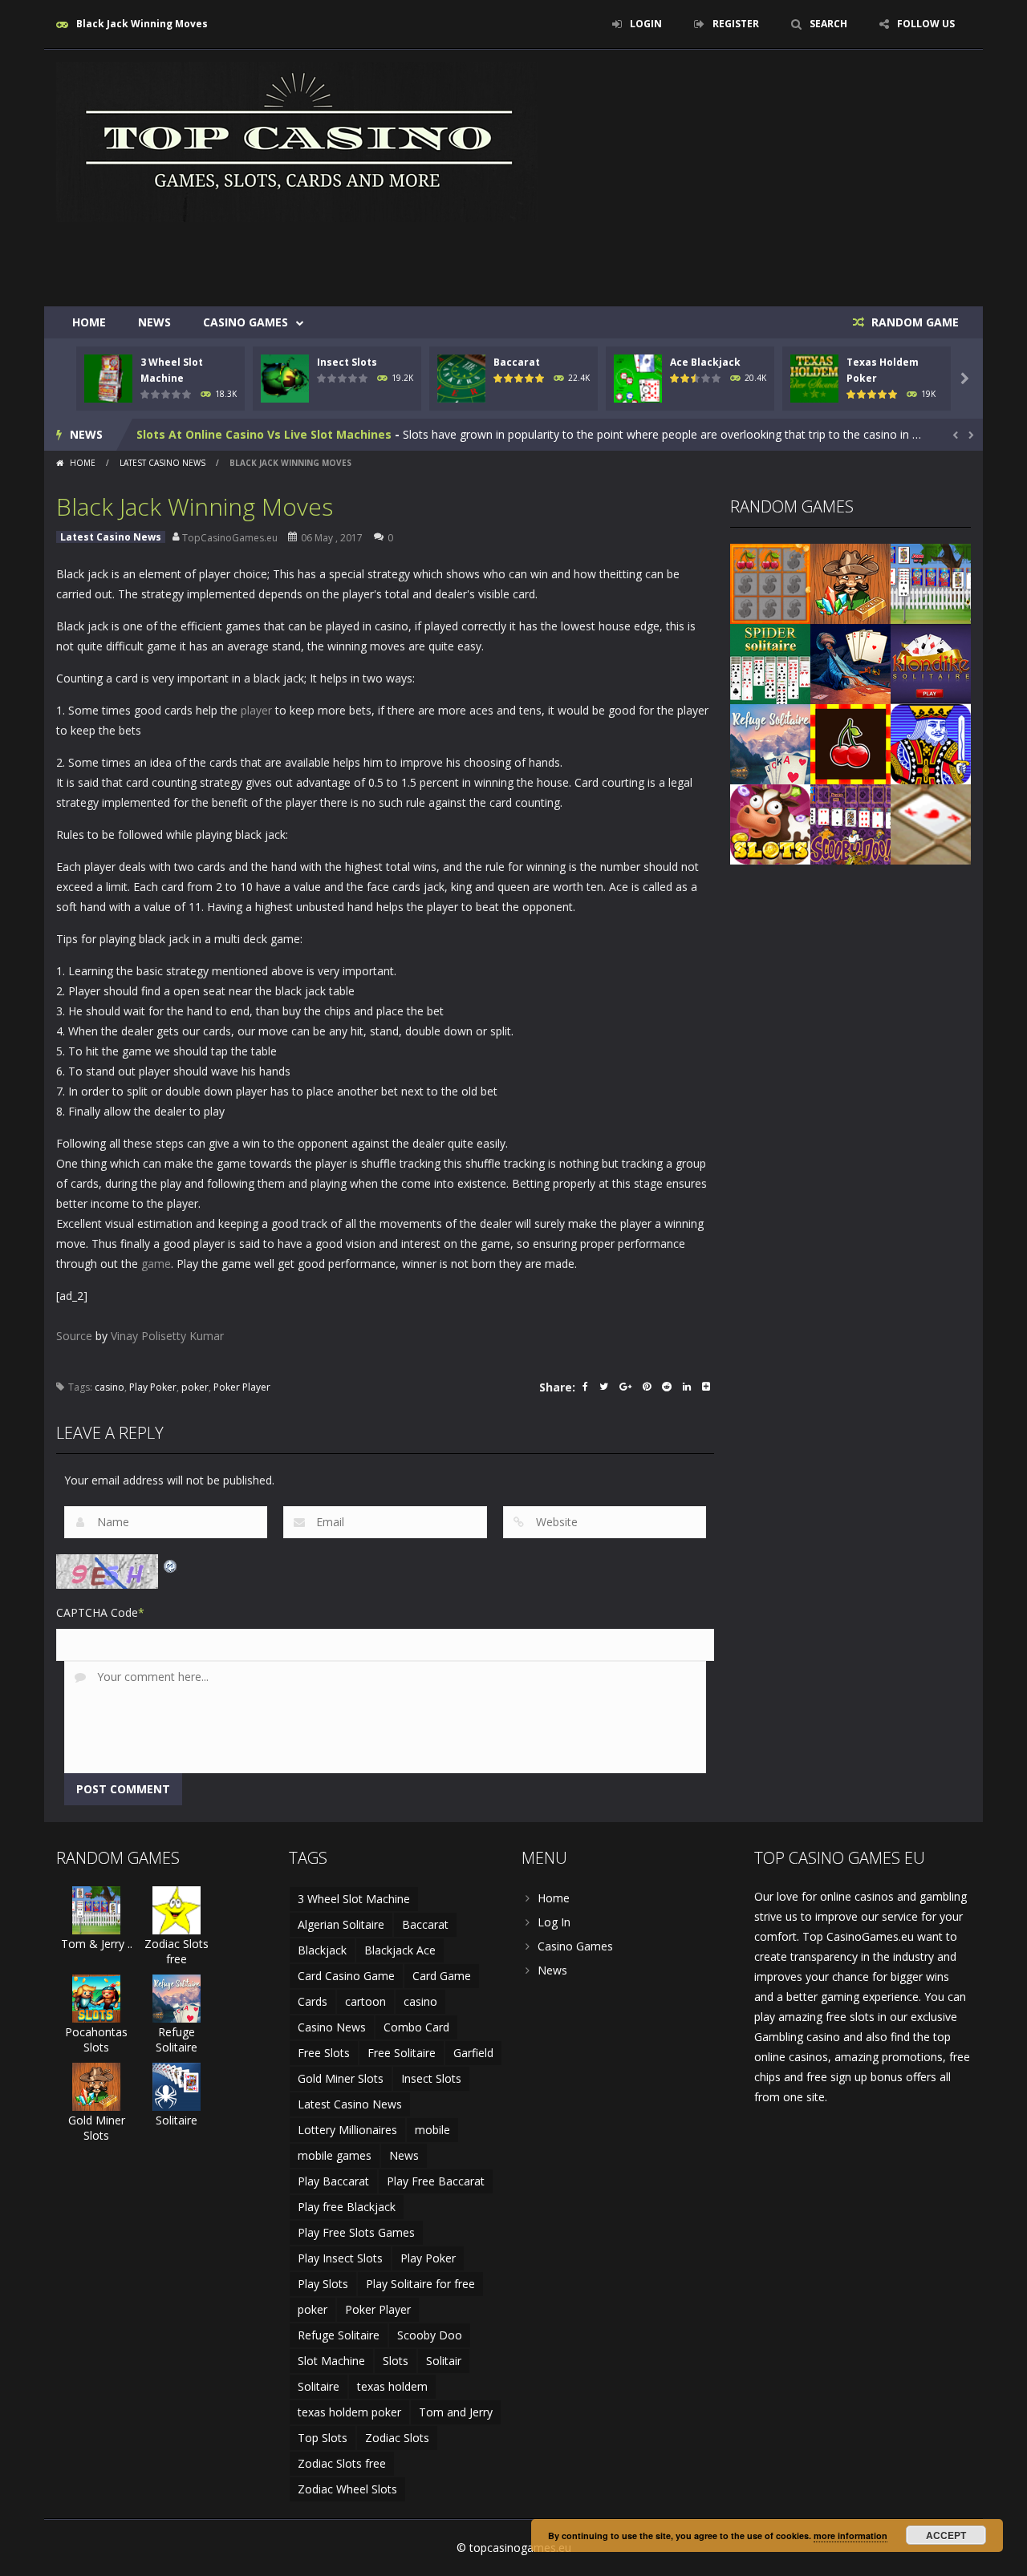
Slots (396, 2361)
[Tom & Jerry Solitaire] (931, 583)
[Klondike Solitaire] (931, 663)
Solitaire (177, 2120)
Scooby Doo (430, 2335)
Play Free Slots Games (356, 2232)
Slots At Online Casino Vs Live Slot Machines (264, 434)
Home (89, 322)
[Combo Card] (931, 823)
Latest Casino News (162, 463)
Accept (946, 2535)
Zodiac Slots (397, 2438)
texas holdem (392, 2386)
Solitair (444, 2361)
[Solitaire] (177, 2086)
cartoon (365, 2001)
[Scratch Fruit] (770, 583)
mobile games (335, 2155)
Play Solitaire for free (420, 2284)
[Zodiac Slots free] (177, 1909)
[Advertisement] (679, 258)
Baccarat (517, 362)
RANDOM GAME (913, 322)
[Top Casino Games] (297, 141)
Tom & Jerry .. (97, 1944)
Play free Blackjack (347, 2207)
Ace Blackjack (705, 362)
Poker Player (242, 1387)
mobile (432, 2130)
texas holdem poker (349, 2412)
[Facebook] (585, 1388)
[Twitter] (604, 1388)
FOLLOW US (926, 24)
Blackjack (322, 1950)
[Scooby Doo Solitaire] (850, 823)
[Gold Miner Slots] (850, 583)
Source (74, 1336)
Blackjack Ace (400, 1950)
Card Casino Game (346, 1976)
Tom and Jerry (456, 2412)
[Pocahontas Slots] (96, 1997)
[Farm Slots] (770, 823)
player (256, 710)
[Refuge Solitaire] (770, 743)
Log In (554, 1922)
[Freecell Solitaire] (931, 743)
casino (110, 1387)
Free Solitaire (402, 2053)
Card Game (442, 1976)
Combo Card (416, 2027)
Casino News (332, 2027)
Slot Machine (331, 2361)
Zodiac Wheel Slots (347, 2489)
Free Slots (324, 2053)
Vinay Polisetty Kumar (167, 1336)
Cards (313, 2001)
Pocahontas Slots (96, 2039)
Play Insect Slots (340, 2258)
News (154, 322)
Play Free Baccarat (436, 2181)
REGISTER (736, 24)
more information (850, 2535)
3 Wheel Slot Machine (354, 1899)
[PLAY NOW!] (108, 377)
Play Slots (323, 2284)
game (156, 1264)
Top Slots (323, 2438)
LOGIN (646, 24)
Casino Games (246, 322)
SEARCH (828, 24)
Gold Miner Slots (97, 2128)
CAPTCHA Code (97, 1612)
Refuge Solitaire (177, 2039)
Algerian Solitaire (341, 1924)
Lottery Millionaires (347, 2130)
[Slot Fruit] (850, 743)
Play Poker (153, 1387)
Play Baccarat (333, 2181)
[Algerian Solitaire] (850, 663)
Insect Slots (347, 362)
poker (195, 1387)
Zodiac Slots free (177, 1951)
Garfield (473, 2053)
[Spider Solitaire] (770, 663)
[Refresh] (171, 1564)
